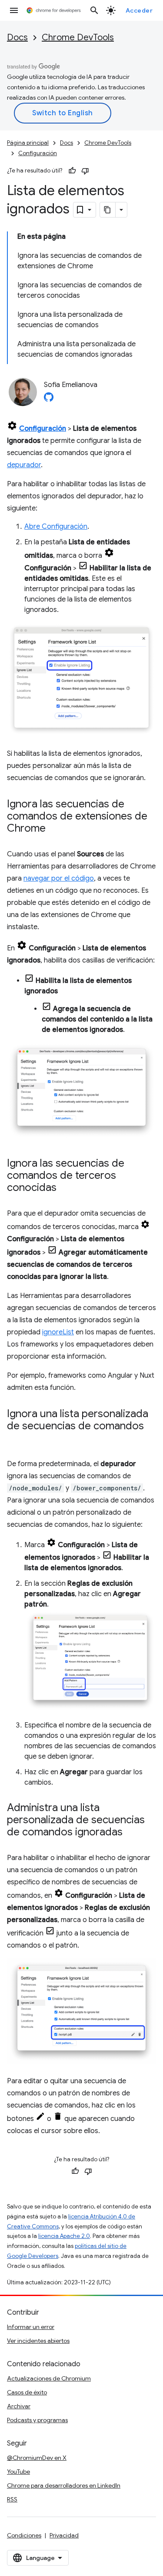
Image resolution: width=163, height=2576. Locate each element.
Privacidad (64, 2535)
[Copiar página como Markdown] (108, 210)
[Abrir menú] (14, 10)
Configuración (38, 153)
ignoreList (58, 1332)
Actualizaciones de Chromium (49, 2378)
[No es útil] (85, 171)
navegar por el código (59, 878)
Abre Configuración (56, 527)
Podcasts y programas (37, 2420)
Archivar (19, 2406)
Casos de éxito (27, 2392)
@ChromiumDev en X (37, 2458)
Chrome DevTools (78, 37)
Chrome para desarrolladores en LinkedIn (64, 2485)
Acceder (139, 10)
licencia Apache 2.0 (64, 2236)
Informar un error (31, 2327)
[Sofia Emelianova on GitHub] (49, 400)
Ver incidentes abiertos (38, 2341)
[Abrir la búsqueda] (94, 10)
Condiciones (24, 2535)
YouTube (18, 2472)
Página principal (28, 143)
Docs (17, 37)
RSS (12, 2499)
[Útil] (72, 171)
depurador (24, 465)
